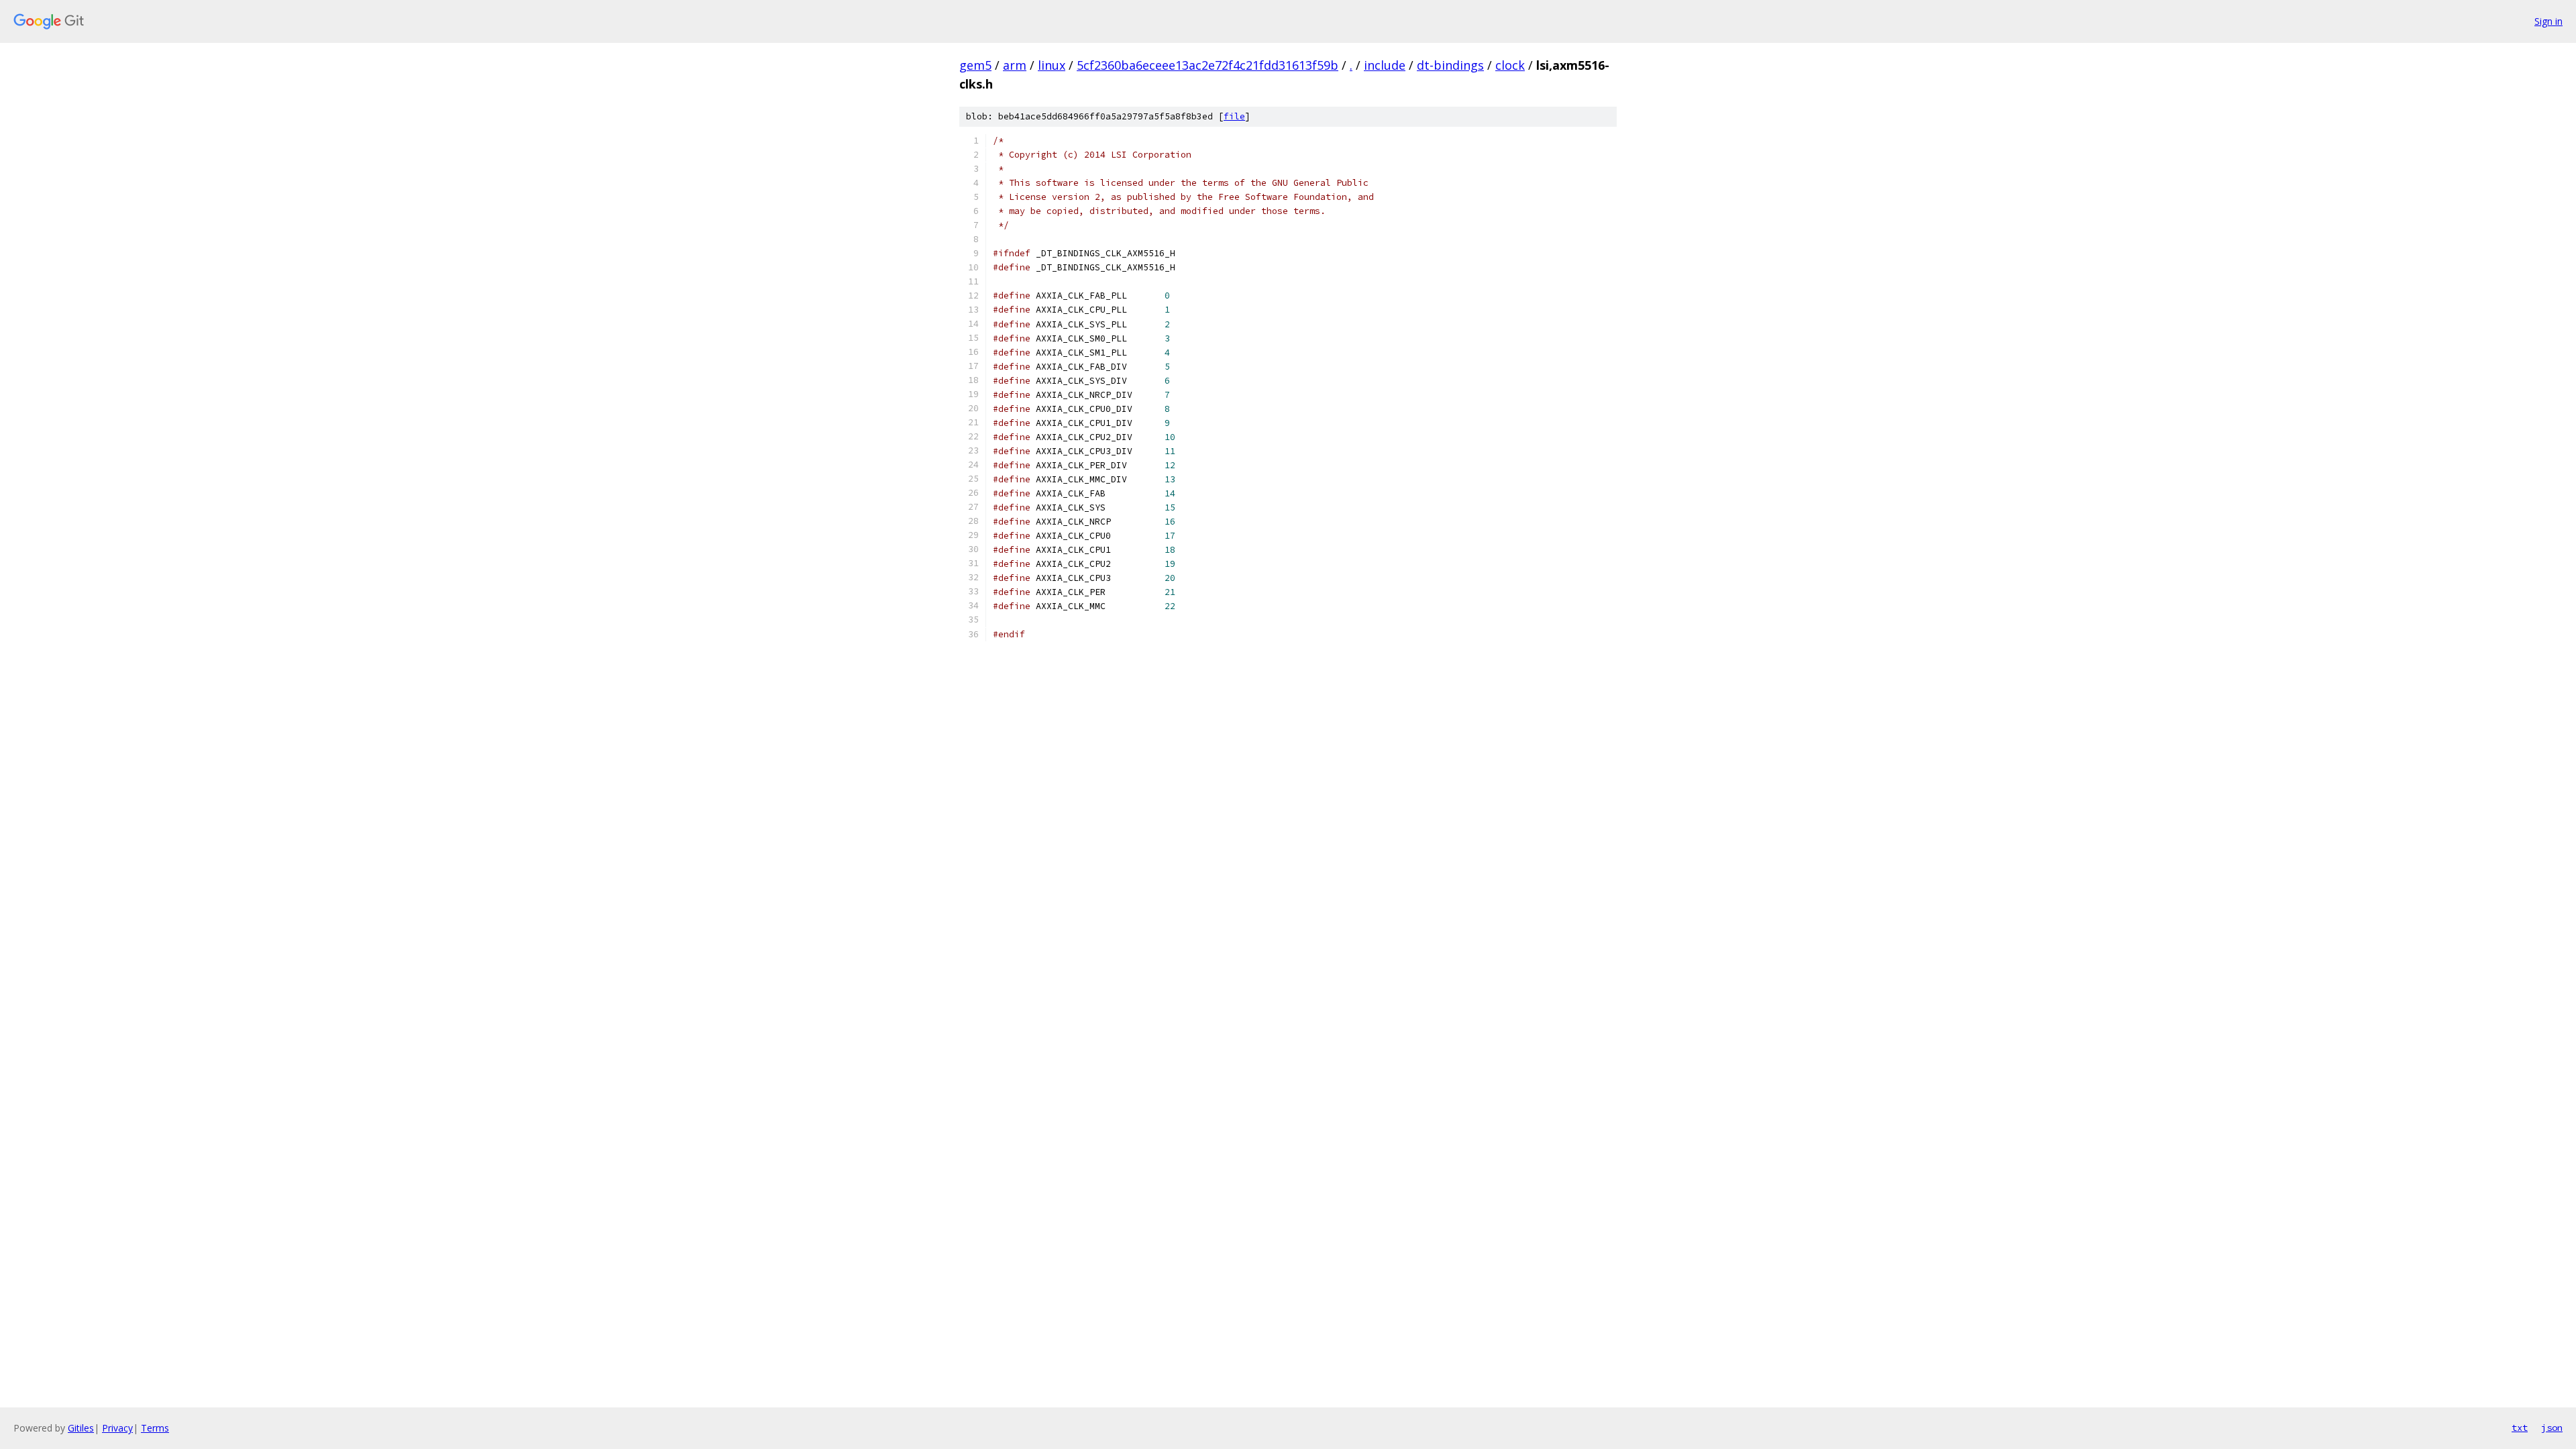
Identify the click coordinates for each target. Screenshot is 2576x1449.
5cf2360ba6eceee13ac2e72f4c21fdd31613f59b (1207, 65)
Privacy (117, 1428)
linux (1052, 65)
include (1385, 65)
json (2552, 1428)
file (1234, 116)
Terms (155, 1428)
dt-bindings (1450, 65)
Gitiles (81, 1428)
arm (1015, 65)
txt (2520, 1428)
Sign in (2548, 21)
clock (1510, 65)
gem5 (975, 65)
